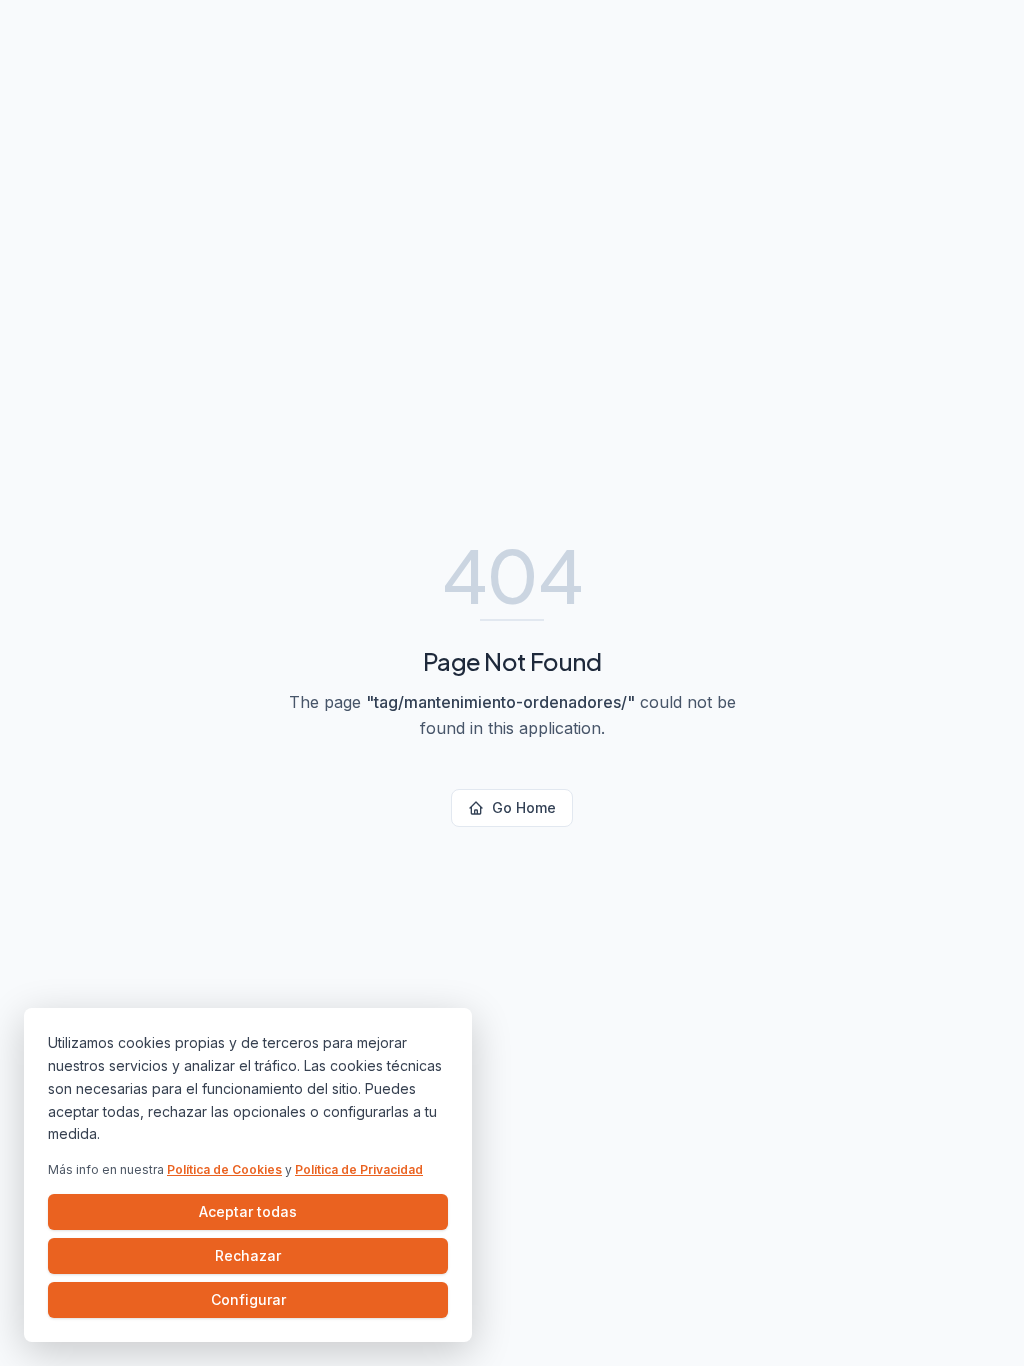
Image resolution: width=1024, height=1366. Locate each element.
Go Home (524, 807)
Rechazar (248, 1255)
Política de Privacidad (359, 1169)
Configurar (248, 1299)
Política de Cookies (224, 1169)
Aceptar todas (248, 1211)
